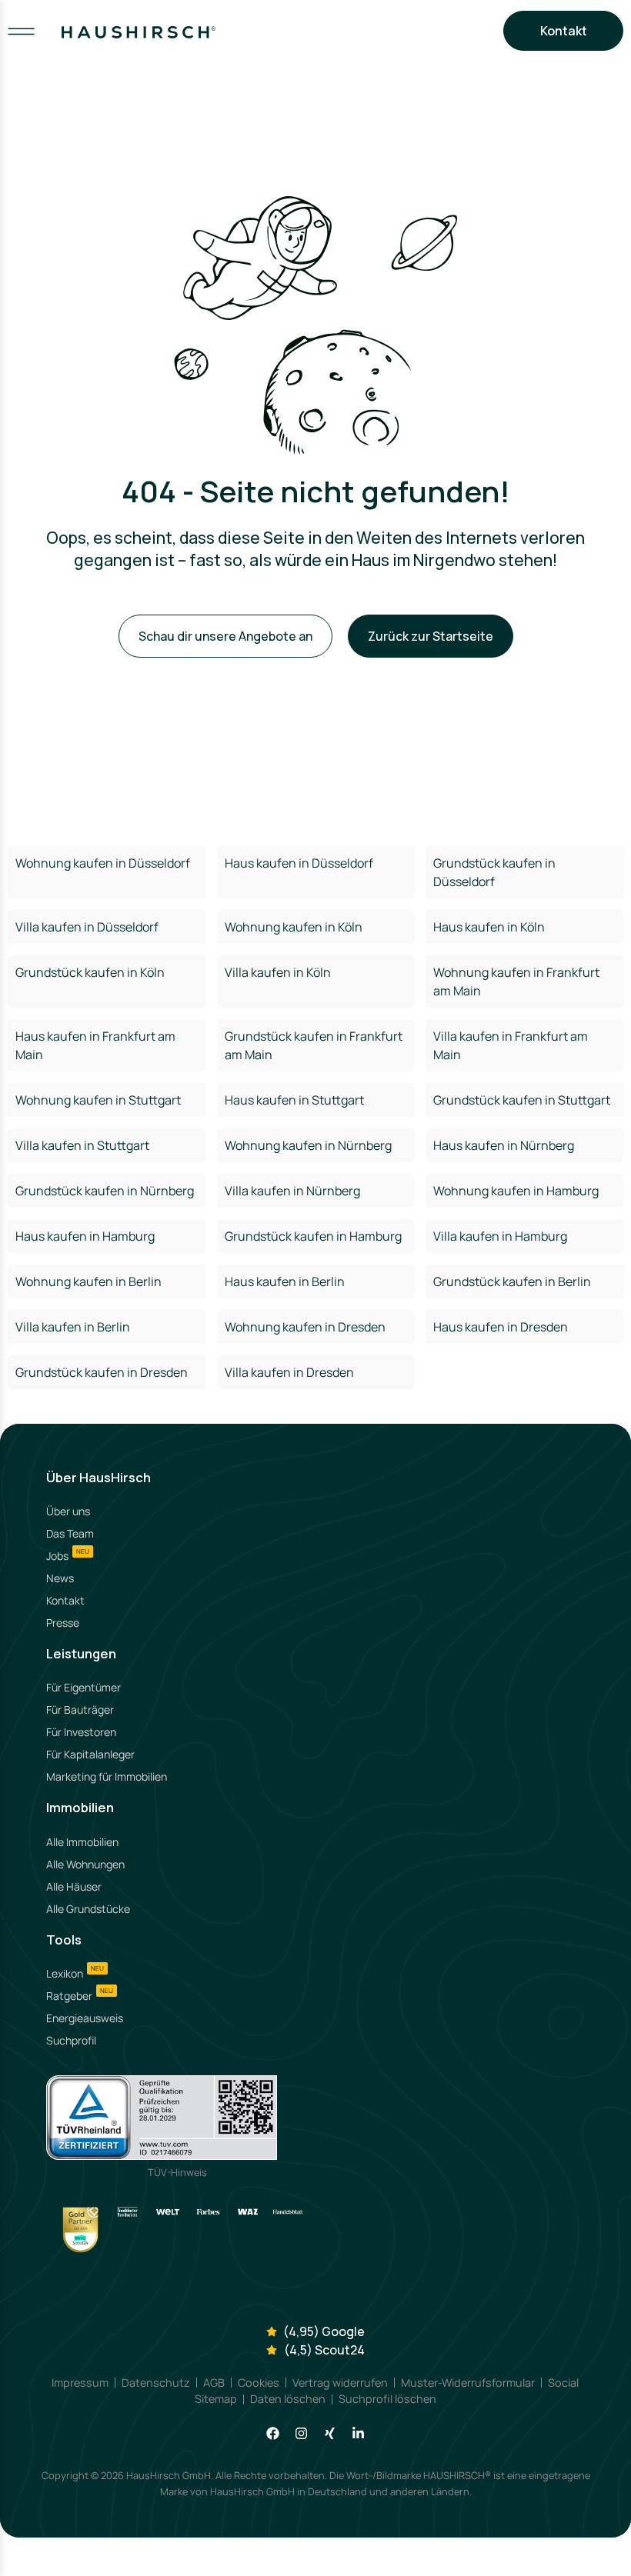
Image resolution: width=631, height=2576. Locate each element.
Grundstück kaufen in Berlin (512, 1281)
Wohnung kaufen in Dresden (305, 1327)
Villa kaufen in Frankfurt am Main (511, 1045)
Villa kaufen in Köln (278, 972)
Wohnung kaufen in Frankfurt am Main (516, 981)
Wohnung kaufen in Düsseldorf (103, 863)
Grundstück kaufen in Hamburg (313, 1236)
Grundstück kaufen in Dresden (102, 1372)
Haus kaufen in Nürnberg (504, 1145)
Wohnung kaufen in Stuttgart (98, 1100)
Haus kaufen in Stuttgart (294, 1100)
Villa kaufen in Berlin (73, 1327)
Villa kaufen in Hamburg (500, 1236)
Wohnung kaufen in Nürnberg (308, 1145)
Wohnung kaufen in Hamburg (516, 1191)
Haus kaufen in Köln (489, 927)
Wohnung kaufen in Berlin (88, 1281)
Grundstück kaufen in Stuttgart (522, 1100)
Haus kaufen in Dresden (501, 1327)
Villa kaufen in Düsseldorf (87, 927)
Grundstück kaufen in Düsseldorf (494, 872)
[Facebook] (273, 2433)
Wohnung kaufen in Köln (294, 927)
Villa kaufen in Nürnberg (292, 1191)
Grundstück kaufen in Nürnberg (105, 1191)
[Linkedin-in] (358, 2433)
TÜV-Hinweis (177, 2172)
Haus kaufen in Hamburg (85, 1236)
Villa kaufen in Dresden (289, 1372)
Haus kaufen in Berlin (285, 1281)
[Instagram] (301, 2433)
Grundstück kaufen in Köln (90, 972)
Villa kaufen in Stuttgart (82, 1145)
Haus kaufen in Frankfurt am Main (95, 1045)
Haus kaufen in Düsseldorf (299, 863)
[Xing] (330, 2433)
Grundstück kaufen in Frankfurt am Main (314, 1045)
